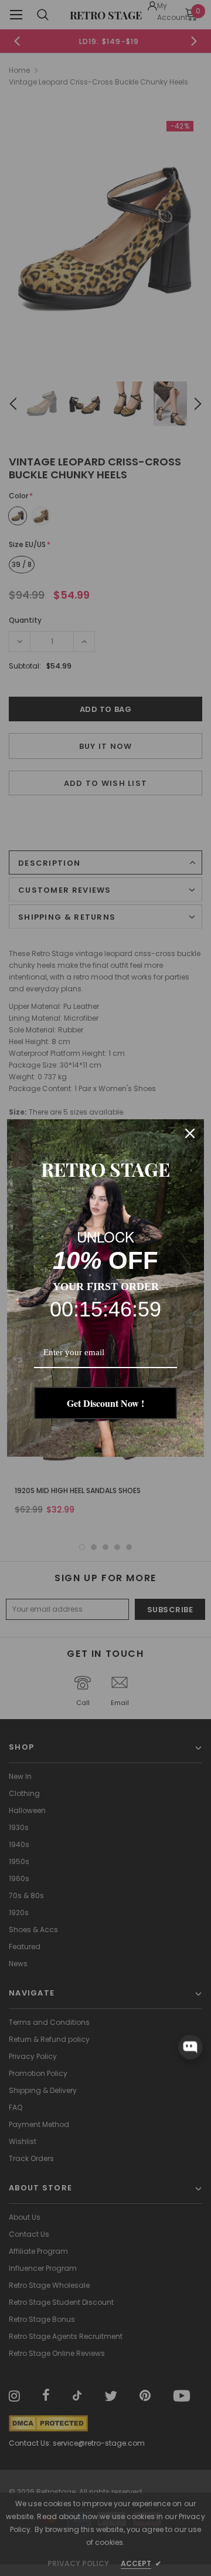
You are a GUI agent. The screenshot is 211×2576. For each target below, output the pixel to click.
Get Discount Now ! (105, 1403)
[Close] (190, 1133)
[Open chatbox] (190, 2047)
